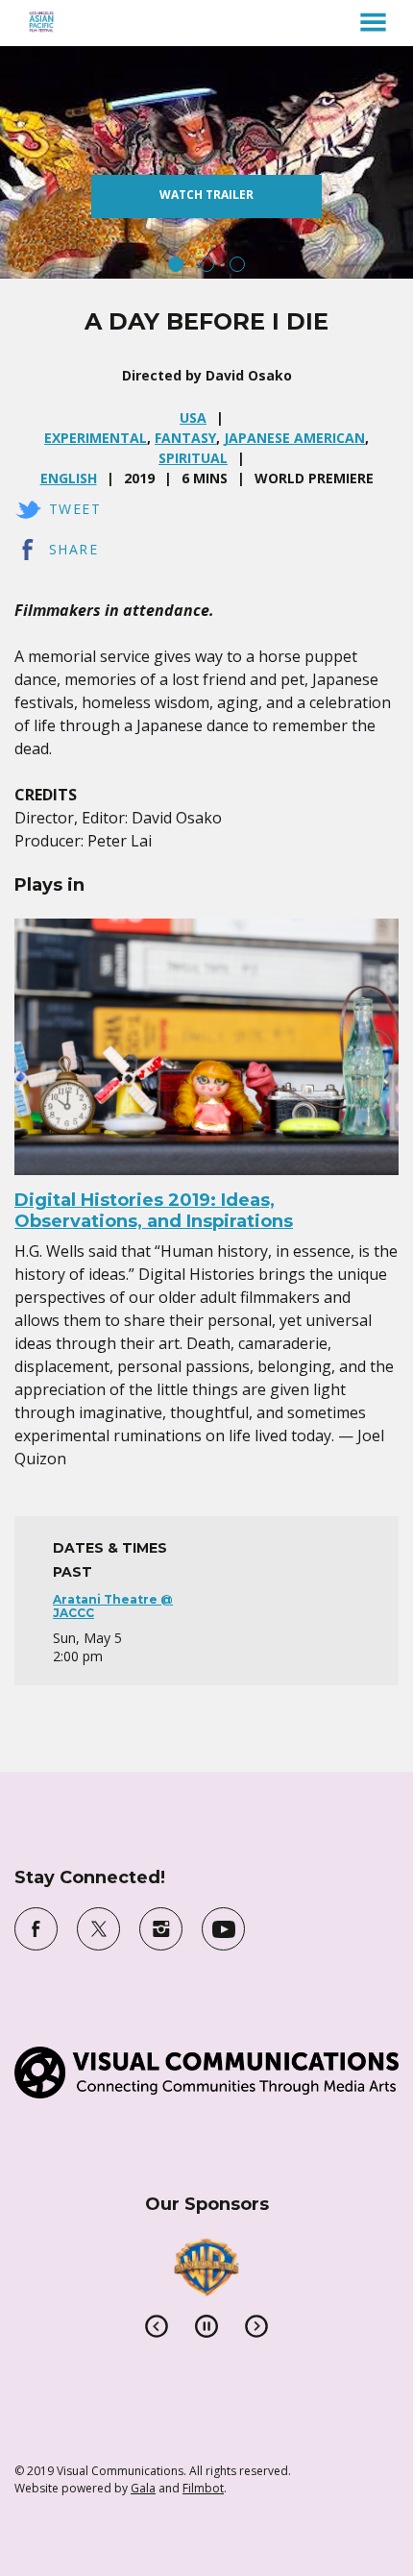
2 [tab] (206, 264)
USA (193, 417)
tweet (75, 509)
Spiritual (193, 458)
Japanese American (294, 438)
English (69, 478)
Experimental (96, 438)
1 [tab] (176, 264)
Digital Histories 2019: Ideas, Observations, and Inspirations (154, 1211)
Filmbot (203, 2488)
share (73, 549)
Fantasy (185, 438)
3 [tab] (237, 264)
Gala (143, 2488)
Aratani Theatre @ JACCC (113, 1606)
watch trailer (206, 195)
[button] (373, 22)
